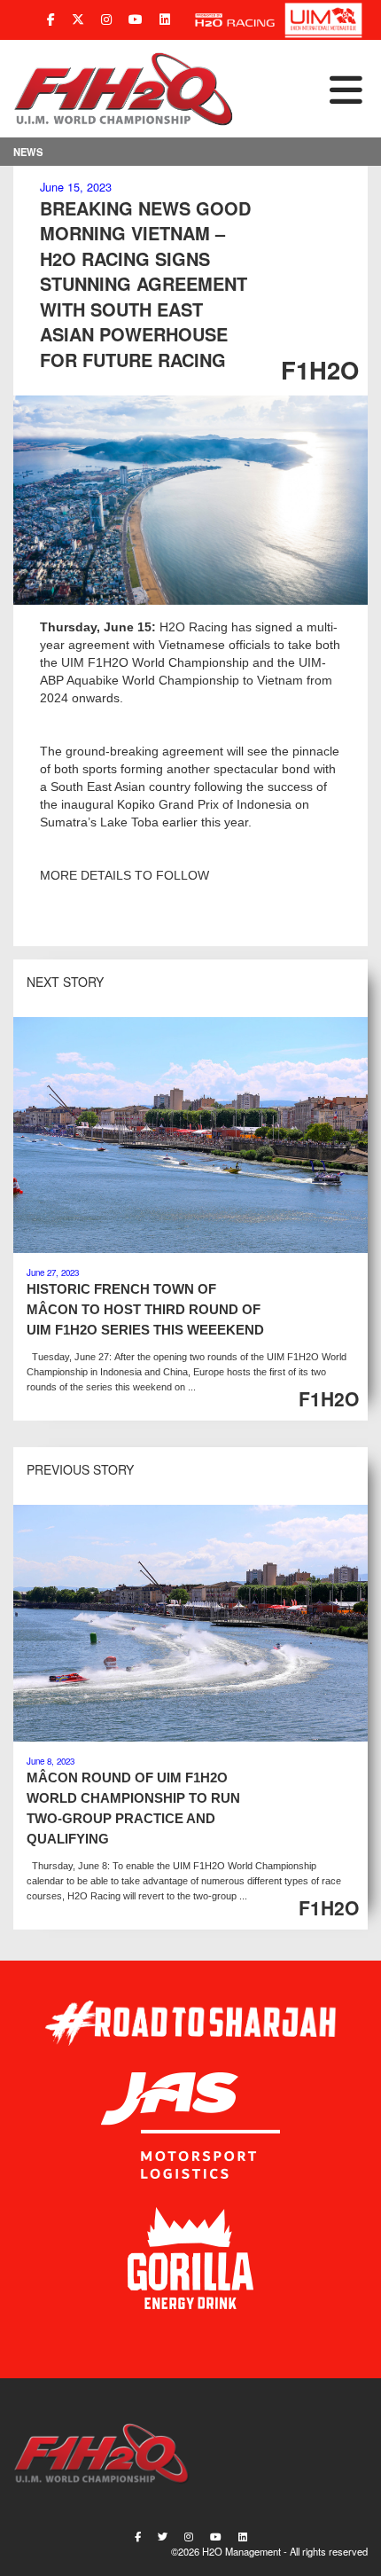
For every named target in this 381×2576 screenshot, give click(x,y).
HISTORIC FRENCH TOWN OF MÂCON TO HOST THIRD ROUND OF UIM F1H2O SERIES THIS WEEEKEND (145, 1309)
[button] (301, 89)
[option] (190, 500)
